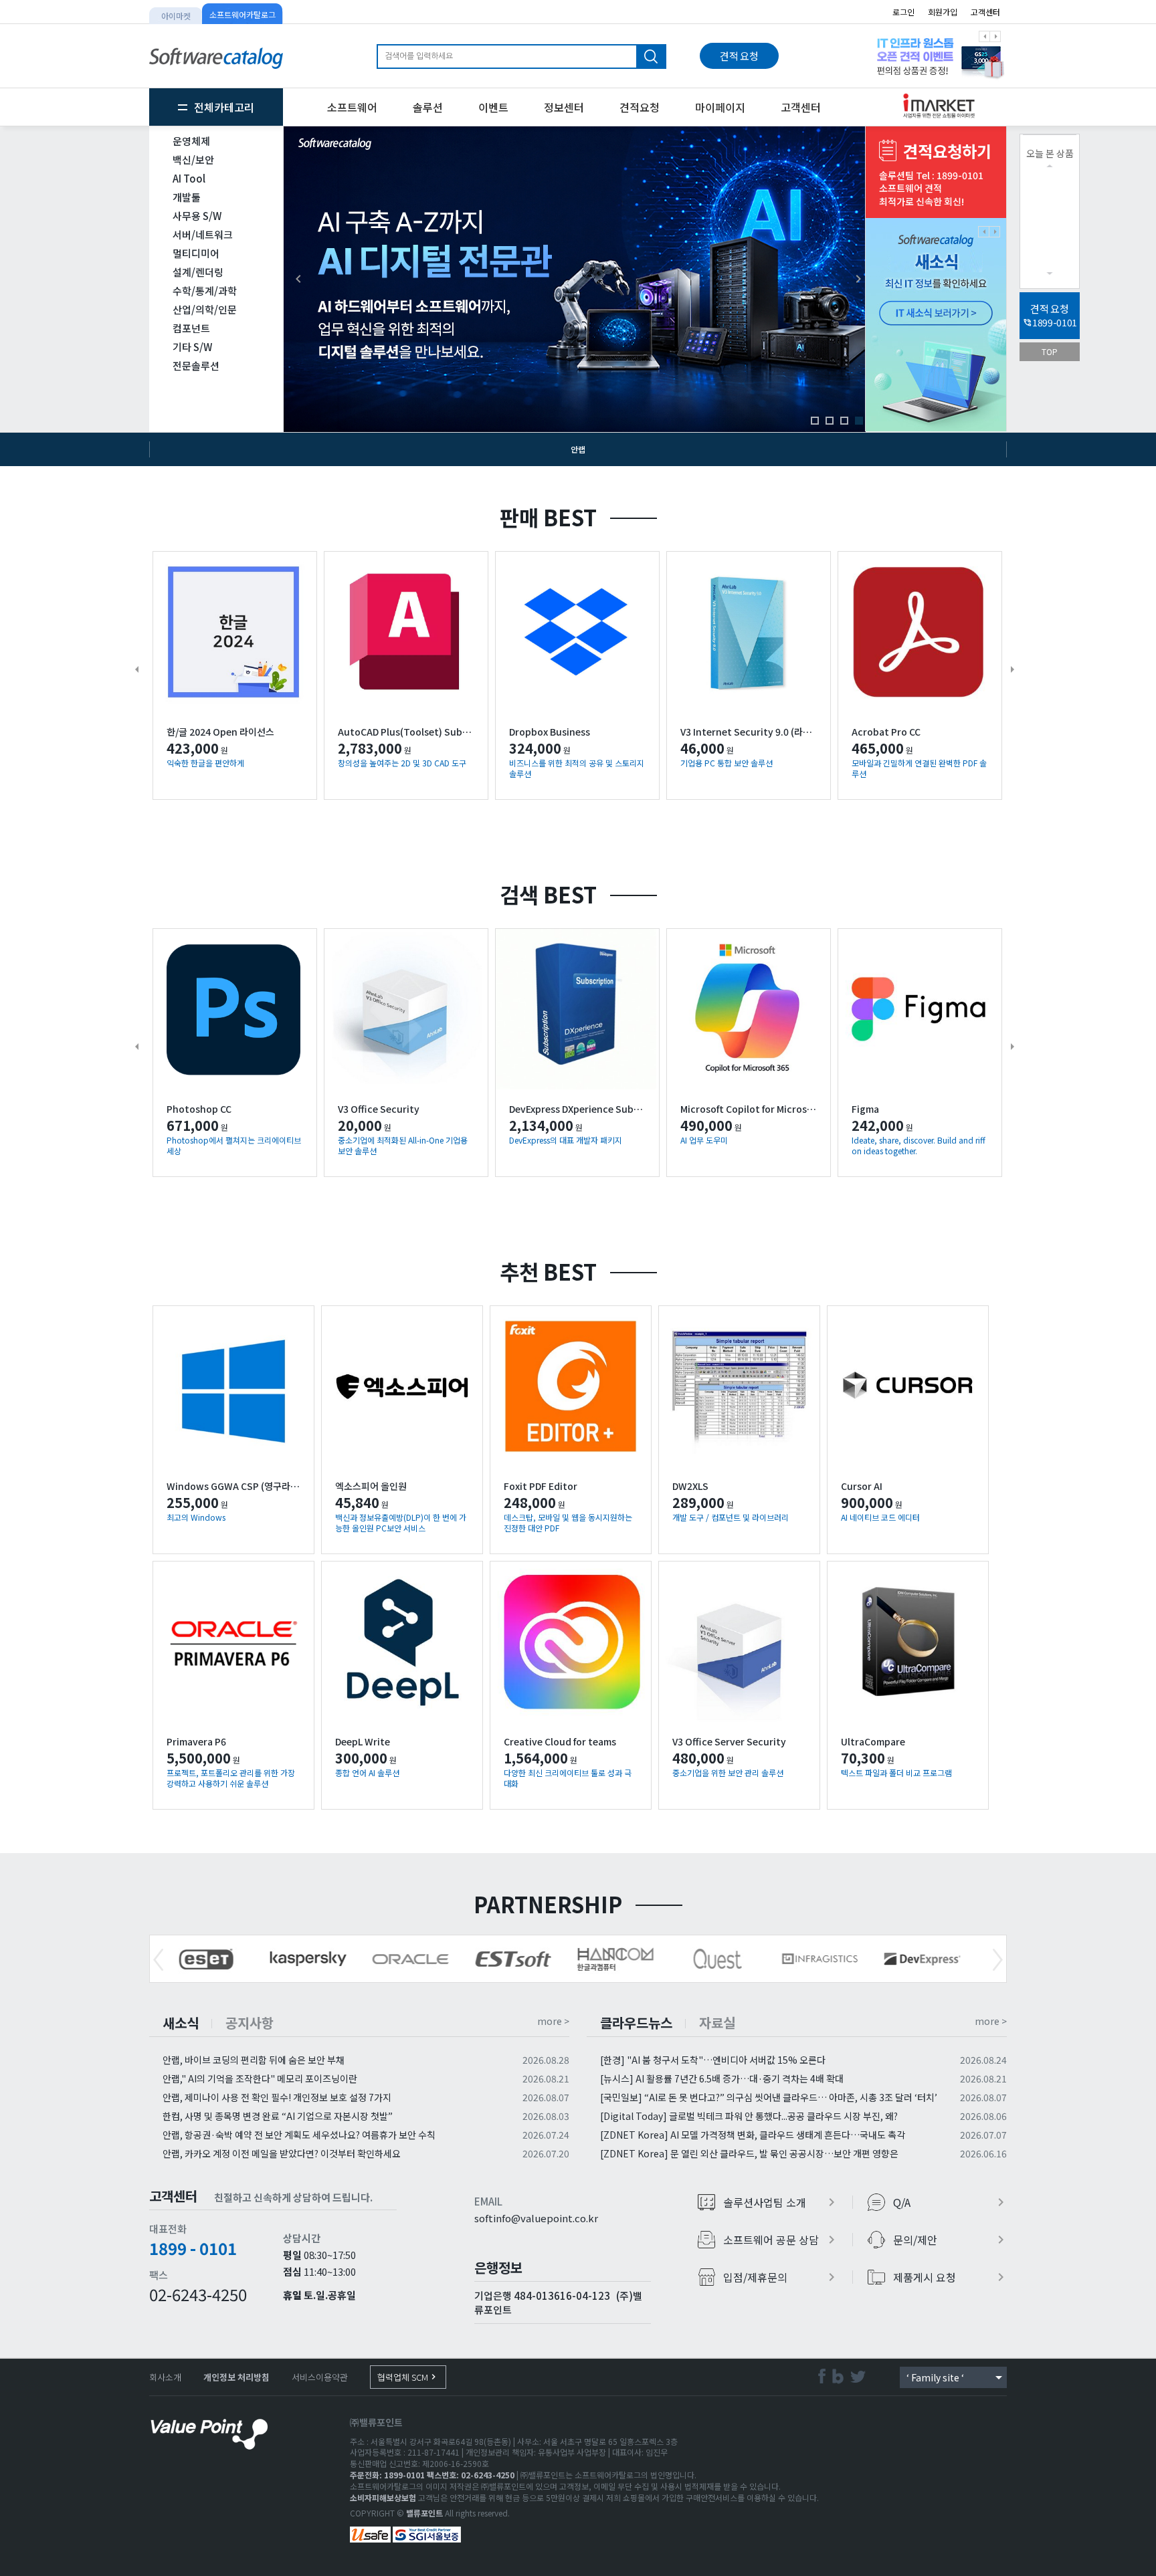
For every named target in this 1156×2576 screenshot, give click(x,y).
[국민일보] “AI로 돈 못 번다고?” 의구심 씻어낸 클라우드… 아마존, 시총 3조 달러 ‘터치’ (769, 2097)
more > (553, 2021)
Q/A (951, 2202)
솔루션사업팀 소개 (781, 2202)
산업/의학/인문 (205, 309)
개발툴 (187, 197)
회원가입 (943, 12)
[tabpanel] (936, 56)
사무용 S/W (197, 216)
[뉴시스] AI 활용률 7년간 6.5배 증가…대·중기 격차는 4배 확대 (722, 2078)
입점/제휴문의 (781, 2277)
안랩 (578, 449)
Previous (158, 1960)
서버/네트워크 (203, 234)
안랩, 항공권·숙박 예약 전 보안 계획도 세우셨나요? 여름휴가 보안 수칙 (299, 2135)
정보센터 (564, 107)
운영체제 (191, 141)
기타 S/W (192, 347)
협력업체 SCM (408, 2377)
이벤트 (493, 107)
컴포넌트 (191, 328)
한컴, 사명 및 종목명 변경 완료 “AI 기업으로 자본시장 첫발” (278, 2116)
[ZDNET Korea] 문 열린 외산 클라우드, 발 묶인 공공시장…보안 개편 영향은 (749, 2153)
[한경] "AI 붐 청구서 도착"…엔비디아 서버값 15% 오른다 (713, 2060)
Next (998, 1960)
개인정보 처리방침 (236, 2377)
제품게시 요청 (951, 2277)
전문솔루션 (196, 365)
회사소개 (165, 2377)
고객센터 (985, 12)
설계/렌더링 (198, 272)
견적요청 (640, 107)
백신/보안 (193, 159)
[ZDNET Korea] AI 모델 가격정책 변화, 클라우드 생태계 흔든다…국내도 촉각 (753, 2135)
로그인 (903, 12)
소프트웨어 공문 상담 (781, 2240)
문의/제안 (951, 2240)
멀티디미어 (196, 253)
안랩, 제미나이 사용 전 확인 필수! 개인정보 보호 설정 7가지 (277, 2097)
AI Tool (189, 178)
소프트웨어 (352, 107)
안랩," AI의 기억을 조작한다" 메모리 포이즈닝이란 (260, 2078)
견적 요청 (739, 56)
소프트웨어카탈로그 (243, 14)
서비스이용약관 (320, 2377)
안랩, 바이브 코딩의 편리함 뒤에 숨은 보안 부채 (254, 2060)
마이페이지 (720, 107)
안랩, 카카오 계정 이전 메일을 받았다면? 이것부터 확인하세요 (282, 2153)
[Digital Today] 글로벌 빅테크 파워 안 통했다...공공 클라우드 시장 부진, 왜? (749, 2116)
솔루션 (428, 107)
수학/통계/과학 (205, 291)
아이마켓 (176, 16)
